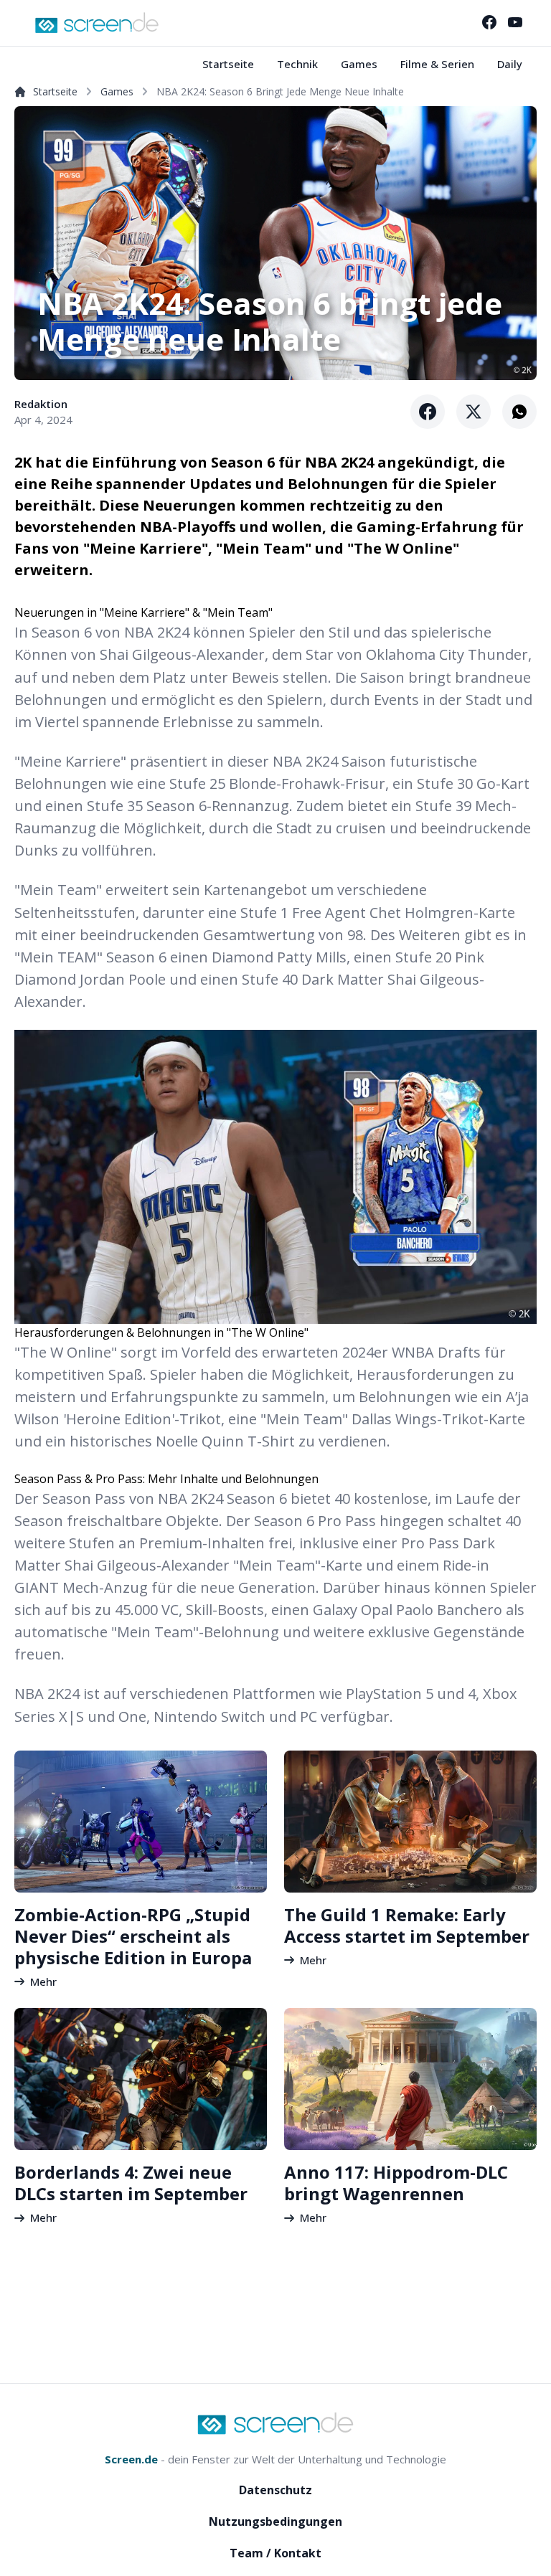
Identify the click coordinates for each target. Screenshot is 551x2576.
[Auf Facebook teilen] (428, 412)
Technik (297, 64)
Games (359, 64)
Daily (510, 64)
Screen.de (131, 2459)
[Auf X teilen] (474, 412)
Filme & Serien (437, 64)
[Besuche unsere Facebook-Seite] (489, 22)
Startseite (228, 64)
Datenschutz (275, 2490)
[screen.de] (97, 23)
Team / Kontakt (275, 2553)
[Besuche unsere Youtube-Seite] (515, 22)
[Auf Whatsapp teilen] (519, 412)
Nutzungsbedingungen (275, 2521)
